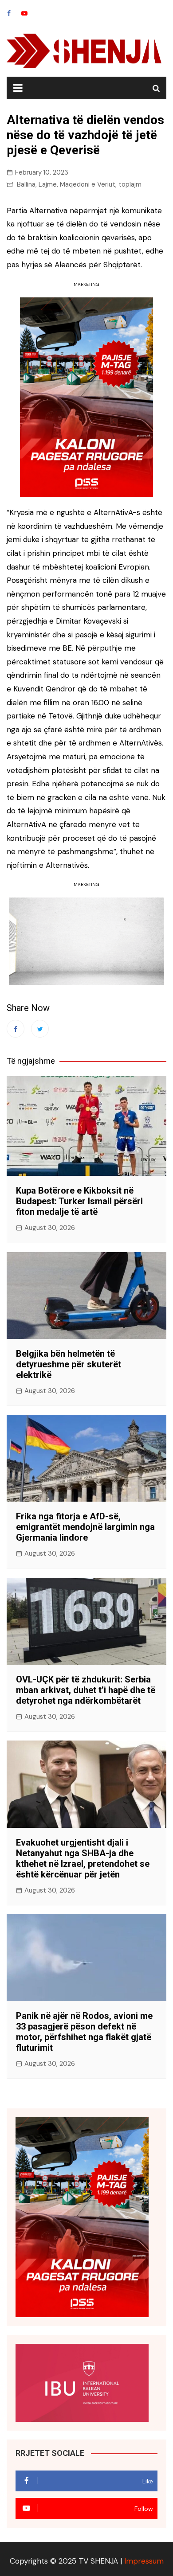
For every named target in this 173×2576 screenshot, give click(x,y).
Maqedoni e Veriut (88, 184)
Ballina (26, 184)
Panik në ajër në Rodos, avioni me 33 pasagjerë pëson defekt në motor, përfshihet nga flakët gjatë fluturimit (84, 2032)
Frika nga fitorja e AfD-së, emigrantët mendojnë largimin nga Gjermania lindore (85, 1527)
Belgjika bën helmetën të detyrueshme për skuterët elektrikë (69, 1364)
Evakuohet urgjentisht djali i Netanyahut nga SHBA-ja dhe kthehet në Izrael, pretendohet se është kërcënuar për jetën (83, 1858)
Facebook (9, 13)
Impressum (144, 2561)
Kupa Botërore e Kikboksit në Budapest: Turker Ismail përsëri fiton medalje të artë (79, 1201)
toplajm (130, 184)
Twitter (40, 1029)
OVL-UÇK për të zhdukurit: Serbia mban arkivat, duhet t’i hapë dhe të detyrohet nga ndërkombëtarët (86, 1690)
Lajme (48, 184)
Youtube (24, 13)
